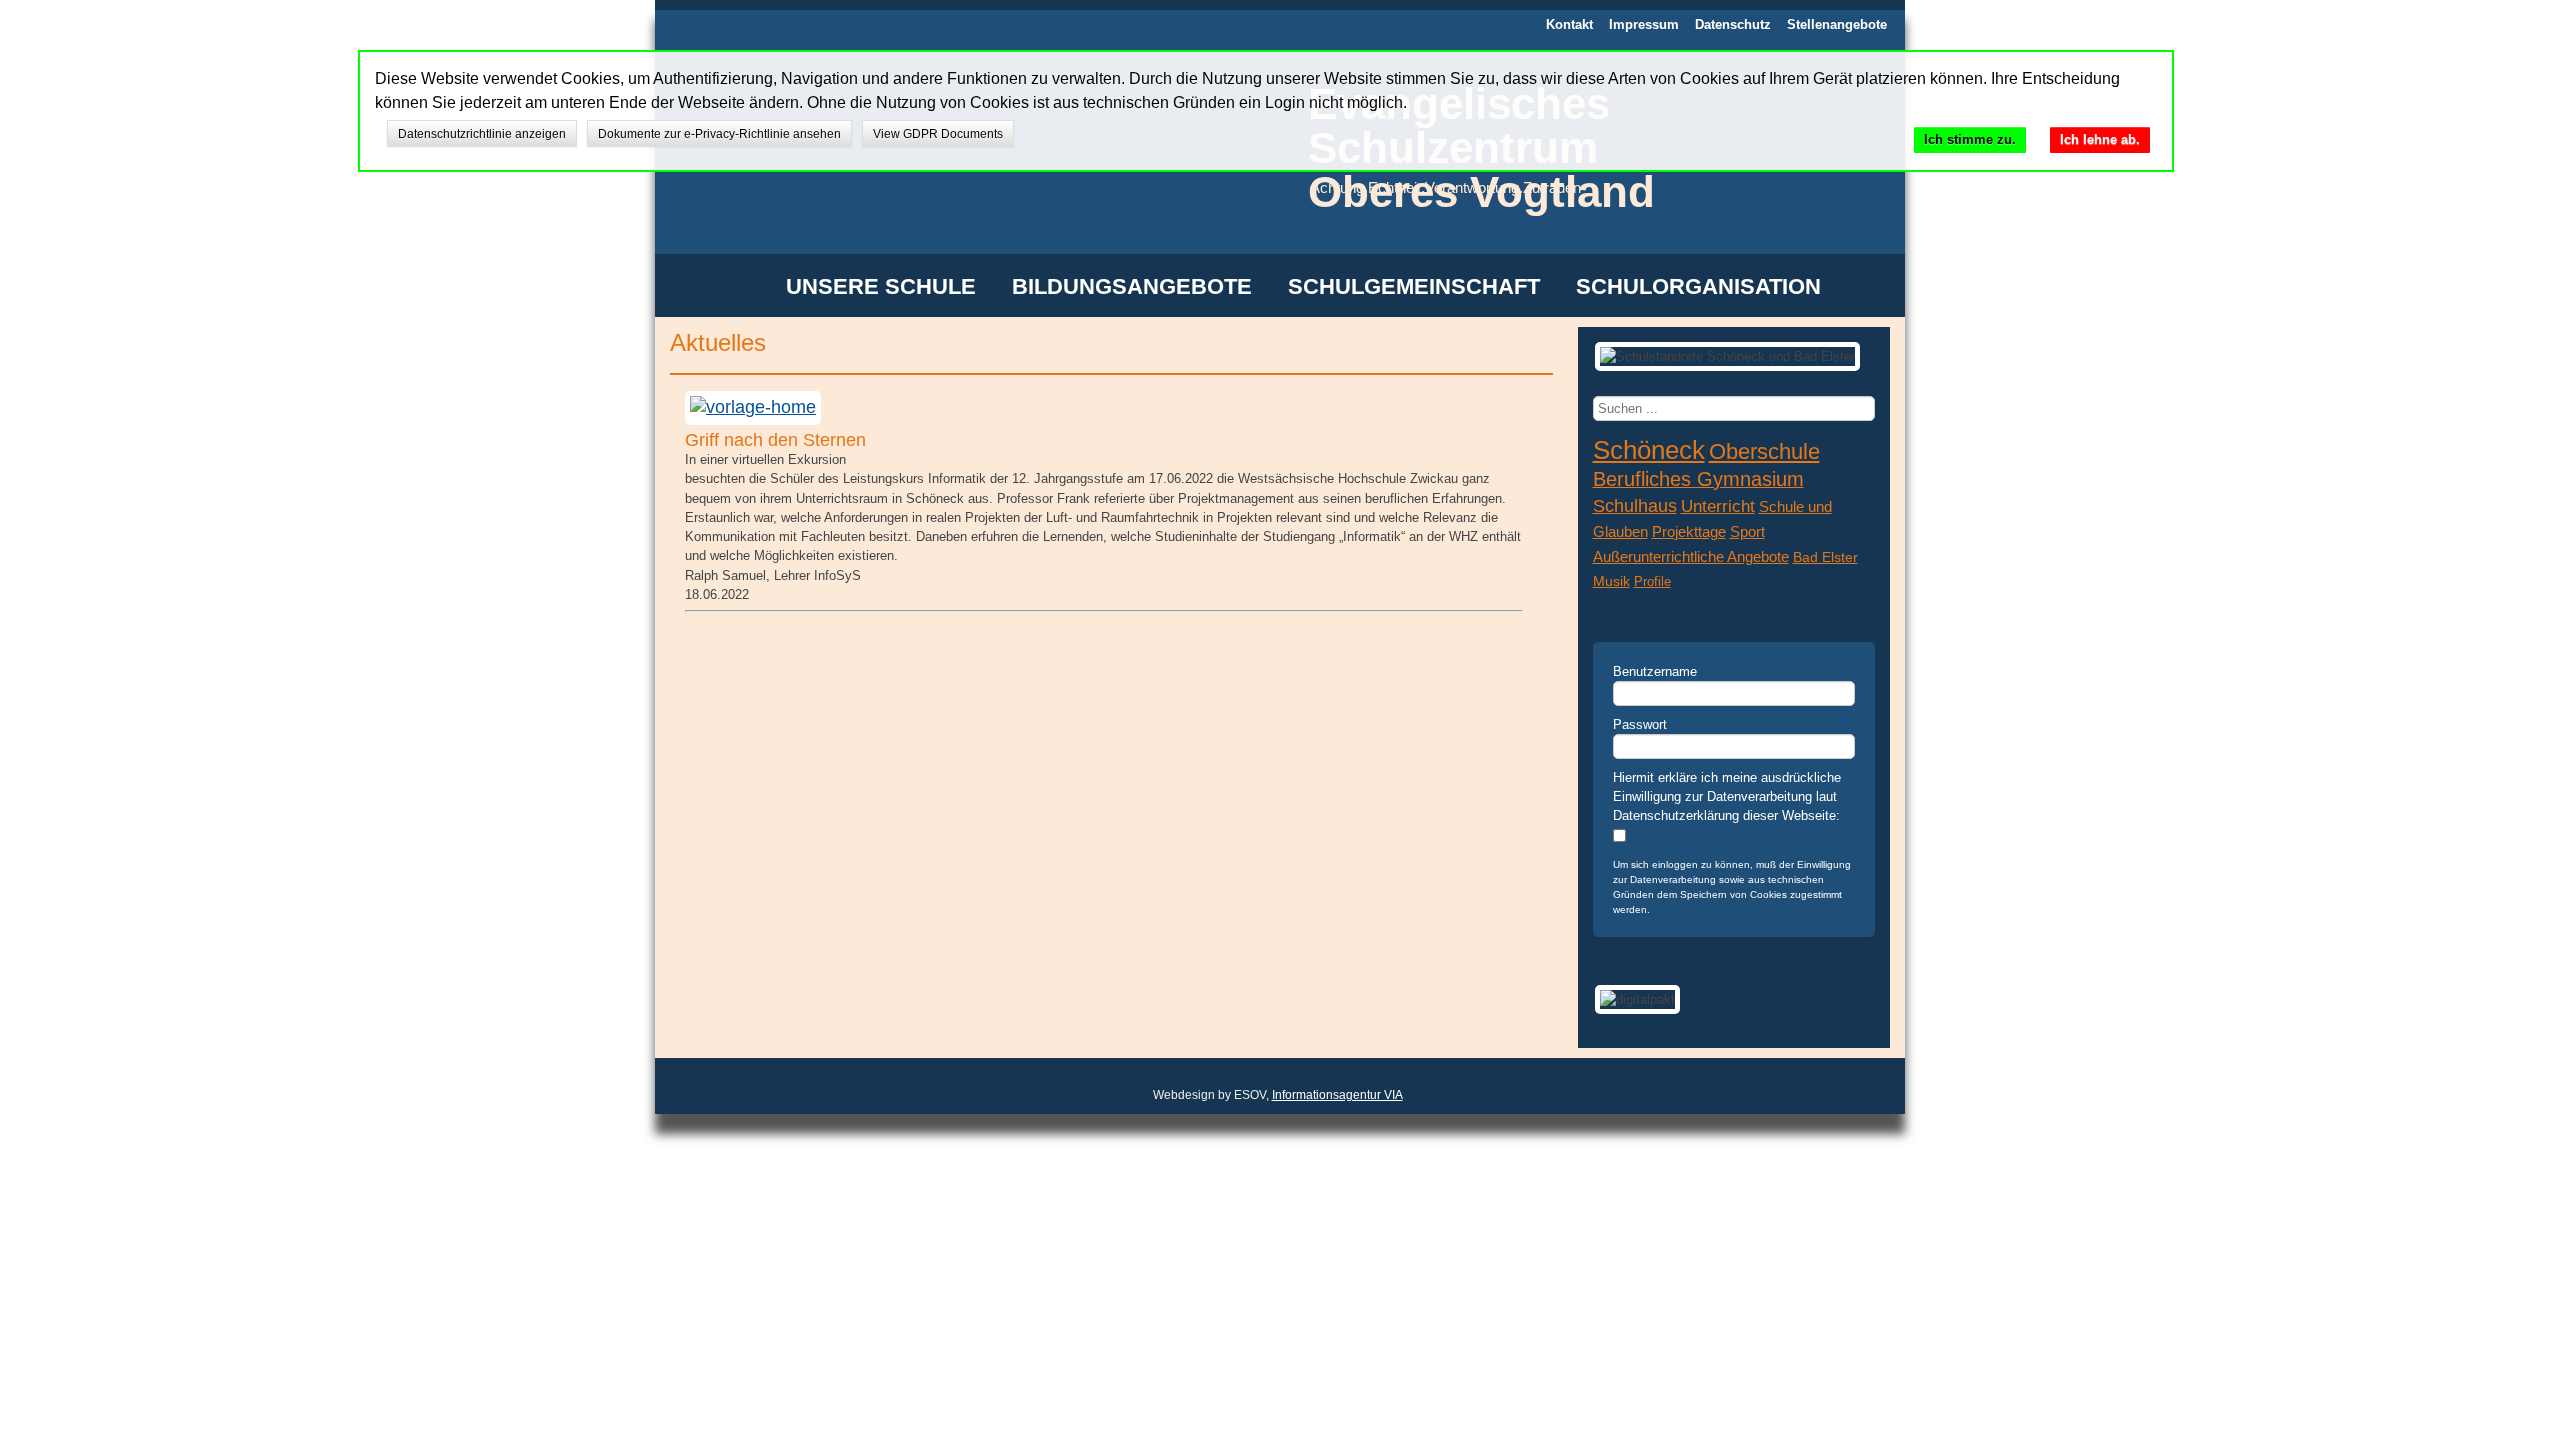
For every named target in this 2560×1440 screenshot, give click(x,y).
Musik (1611, 581)
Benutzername (1655, 671)
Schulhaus (1635, 506)
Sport (1747, 532)
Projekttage (1689, 532)
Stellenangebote (1837, 24)
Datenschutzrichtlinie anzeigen (482, 134)
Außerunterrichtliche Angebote (1691, 557)
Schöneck (1649, 450)
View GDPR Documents (938, 134)
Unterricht (1718, 506)
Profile (1652, 581)
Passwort (1640, 724)
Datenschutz (1733, 24)
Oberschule (1764, 451)
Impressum (1644, 24)
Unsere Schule (881, 288)
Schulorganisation (1698, 288)
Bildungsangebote (1132, 288)
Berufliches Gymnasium (1698, 479)
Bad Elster (1825, 557)
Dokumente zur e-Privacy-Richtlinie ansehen (719, 134)
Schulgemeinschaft (1414, 288)
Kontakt (1569, 24)
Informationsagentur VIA (1337, 1095)
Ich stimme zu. (1970, 139)
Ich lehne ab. (2100, 139)
